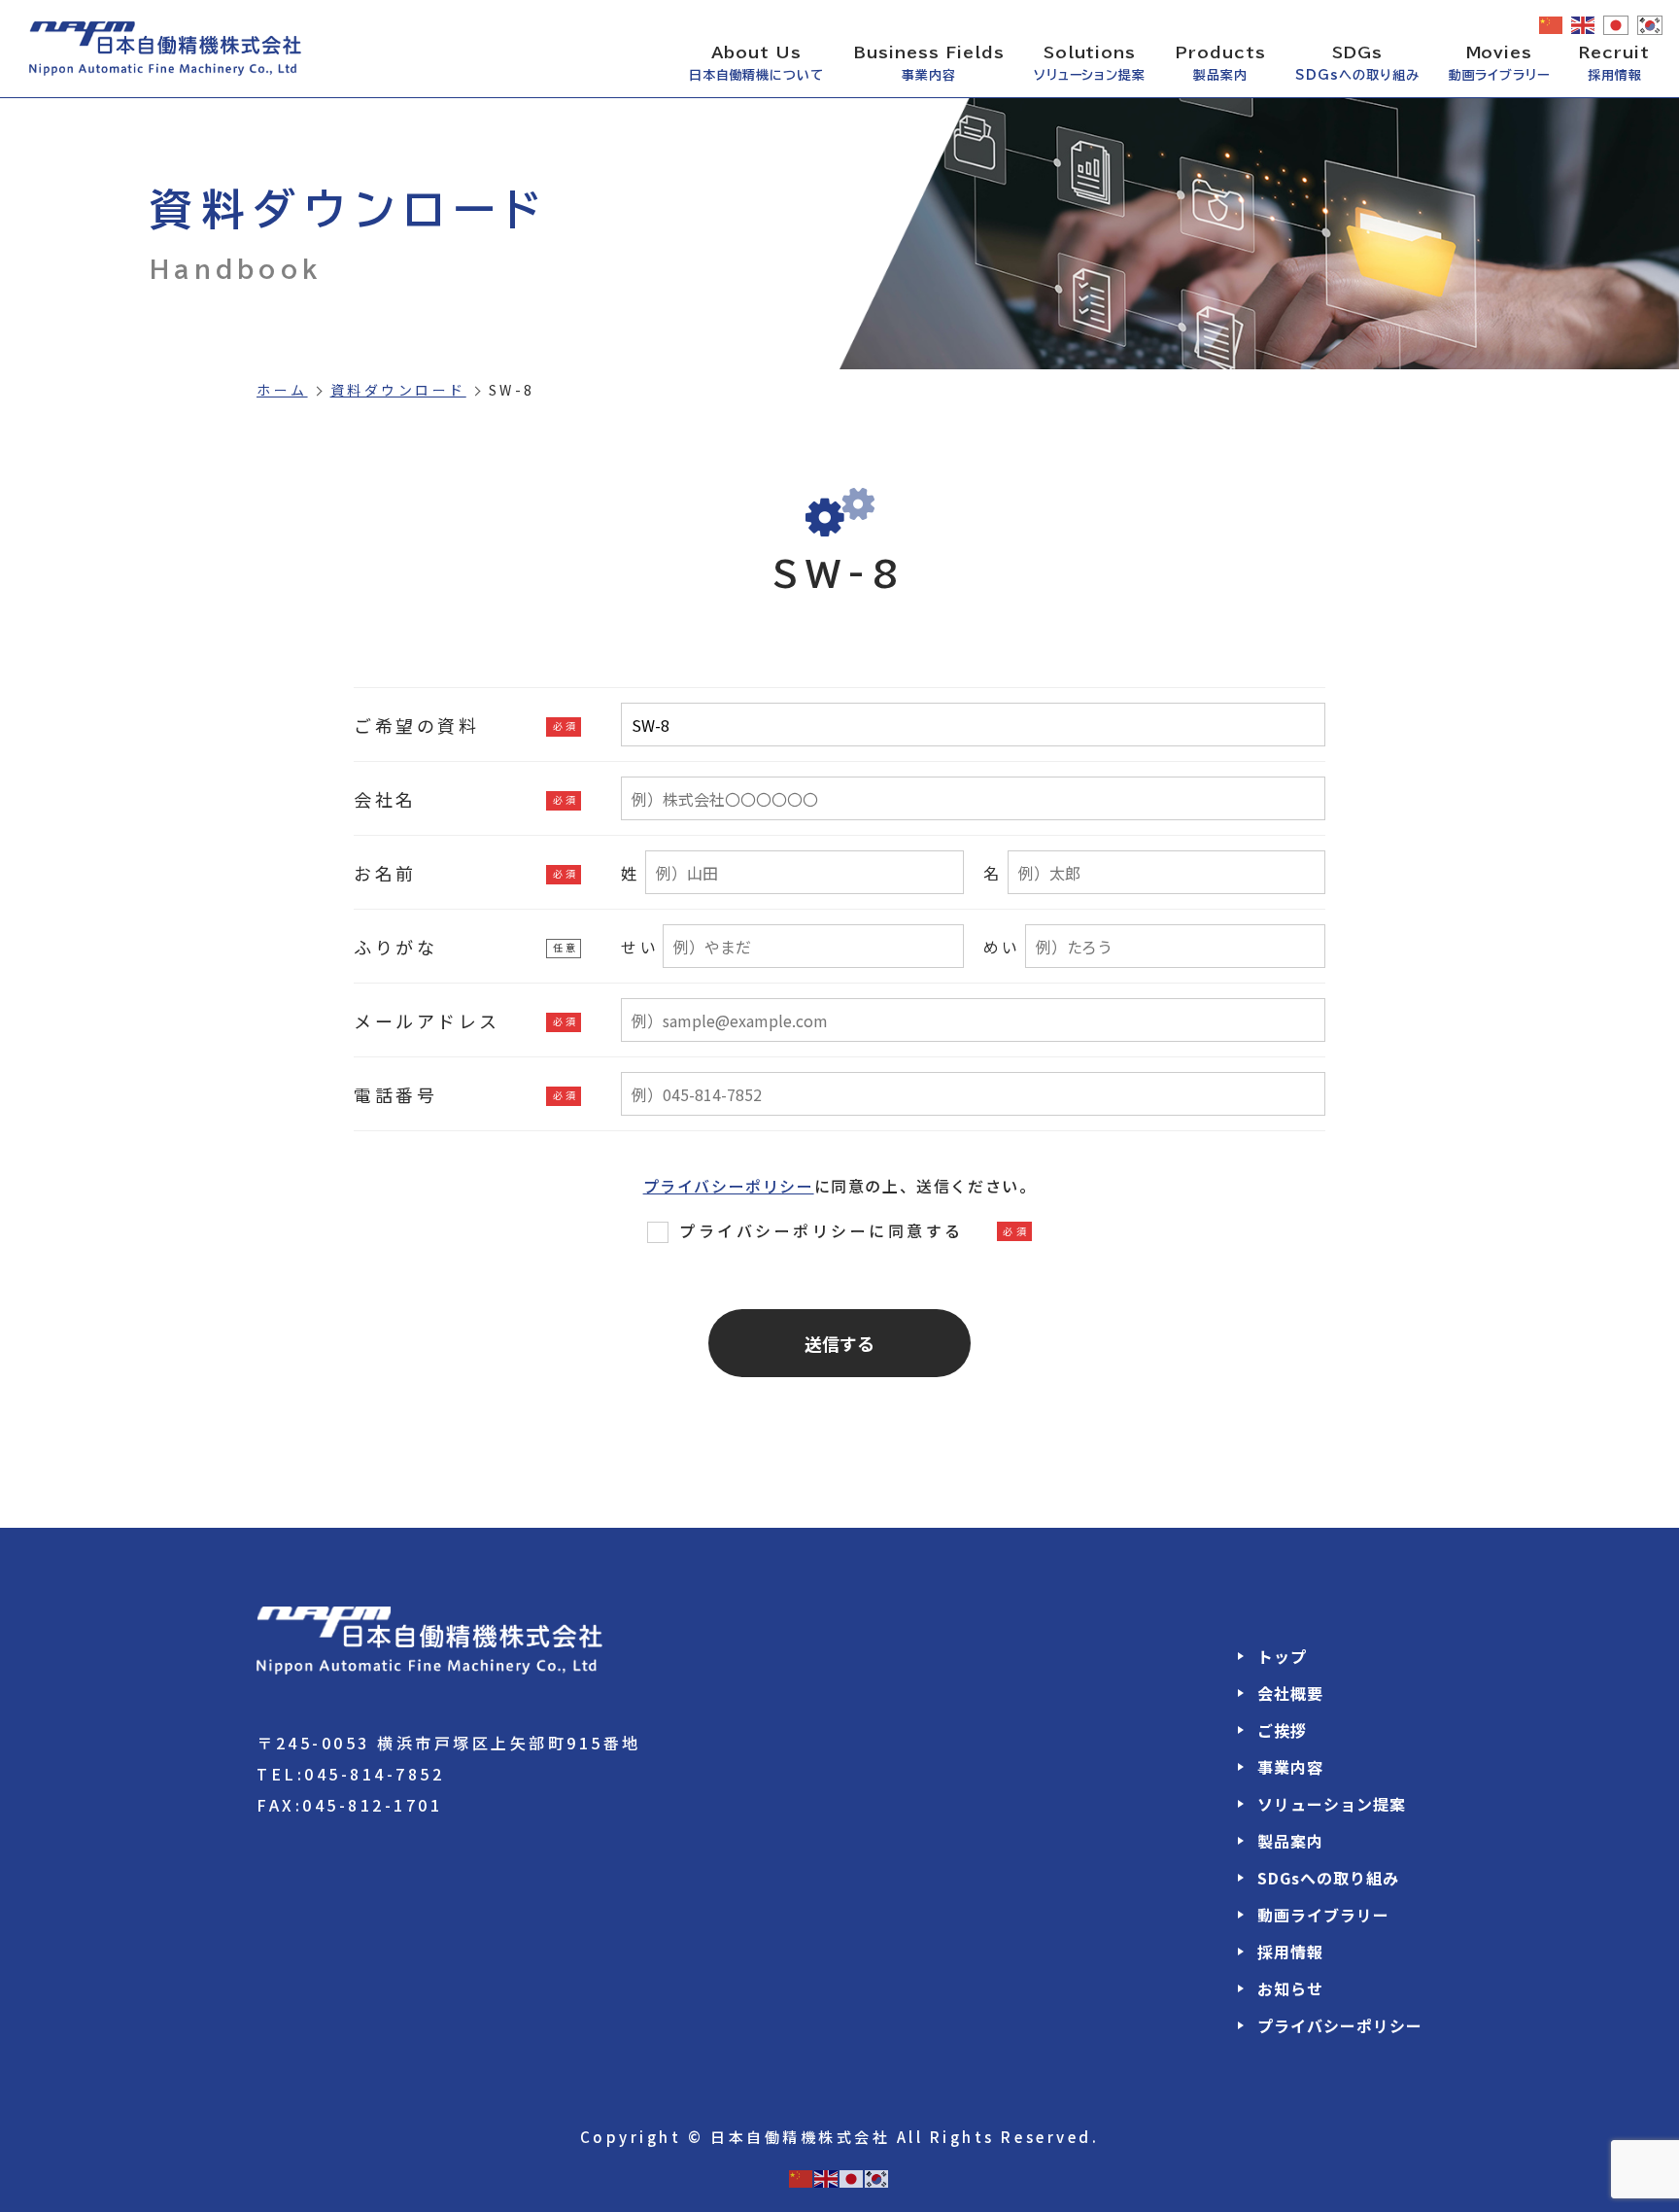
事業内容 (1290, 1767)
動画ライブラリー (1323, 1915)
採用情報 (1290, 1952)
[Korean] (1651, 25)
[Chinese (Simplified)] (1552, 24)
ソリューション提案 (1332, 1804)
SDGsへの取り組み (1328, 1878)
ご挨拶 (1282, 1730)
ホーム (282, 390)
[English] (1584, 24)
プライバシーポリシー (729, 1186)
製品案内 (1290, 1841)
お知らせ (1290, 1988)
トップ (1282, 1656)
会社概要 (1290, 1693)
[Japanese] (1617, 25)
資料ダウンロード (398, 390)
